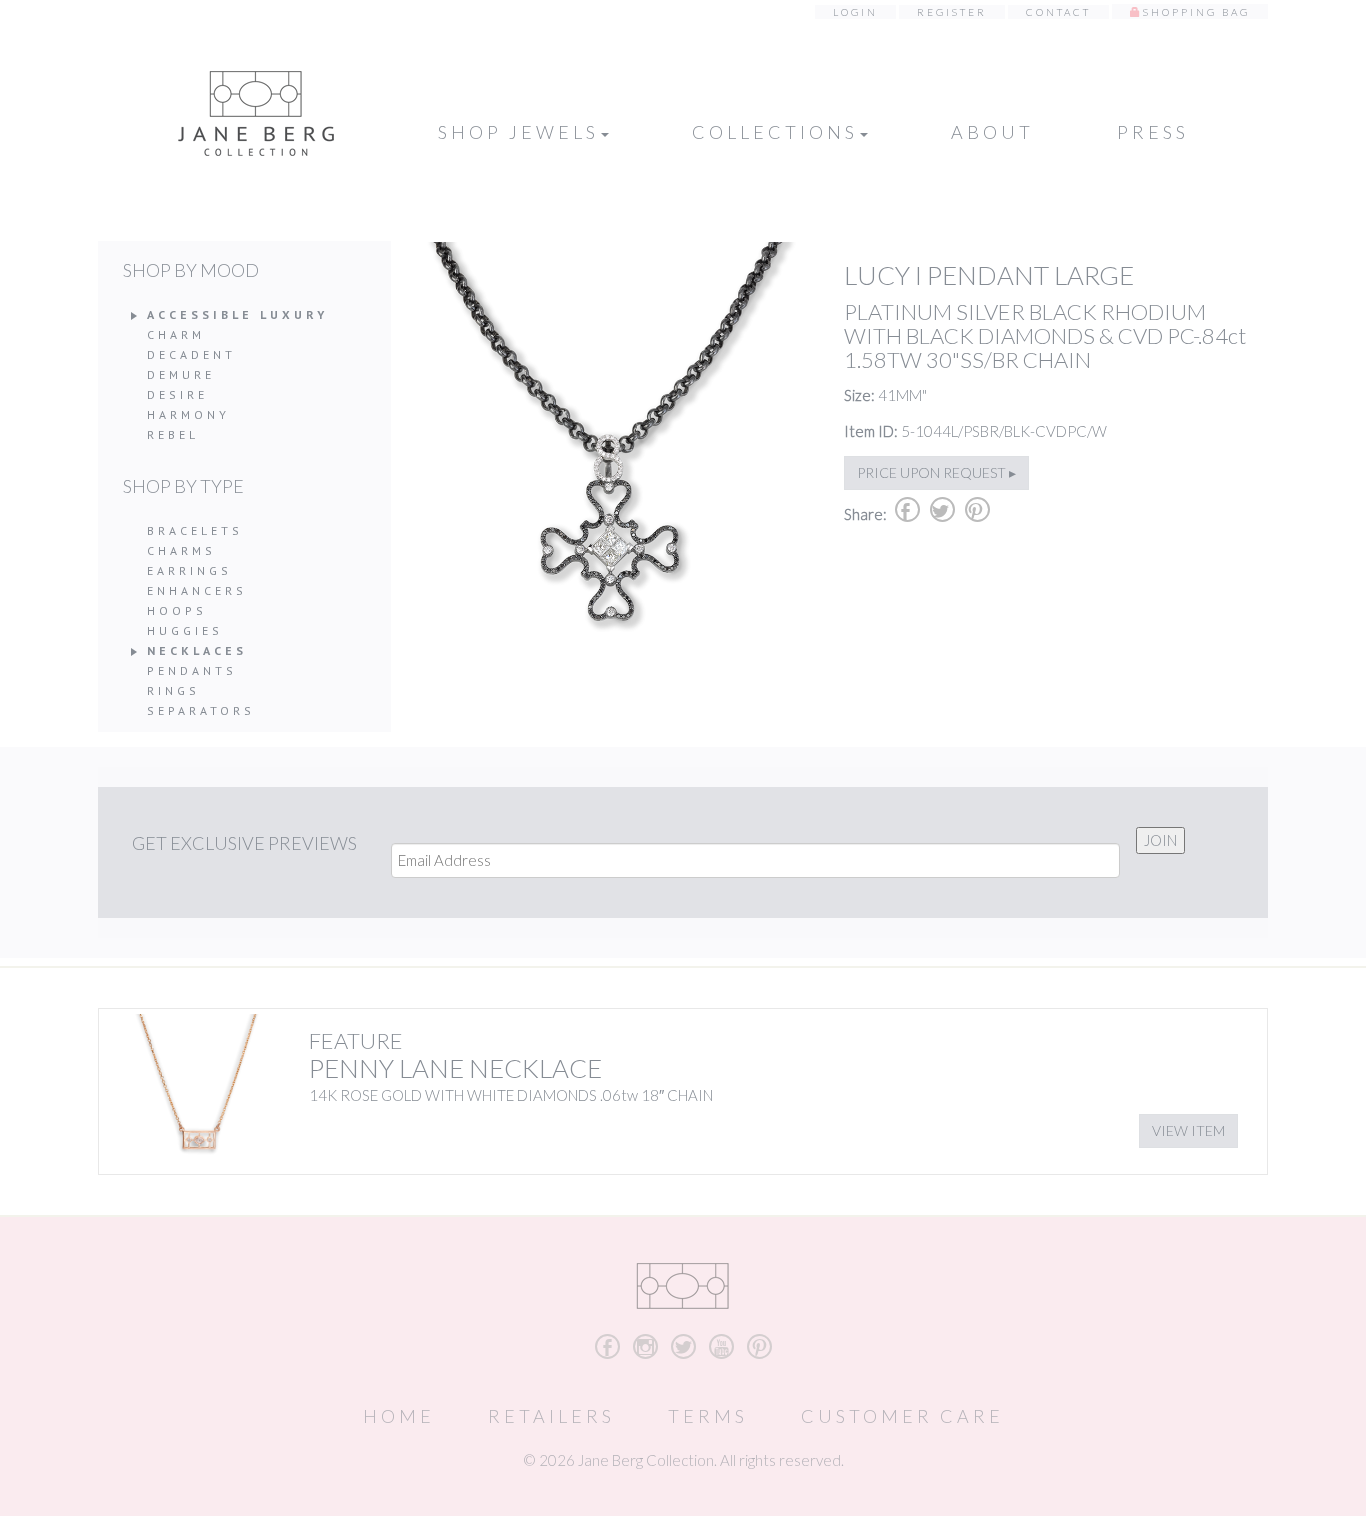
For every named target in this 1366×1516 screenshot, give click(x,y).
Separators (201, 710)
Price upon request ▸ (936, 472)
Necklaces (197, 650)
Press (1153, 132)
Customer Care (902, 1416)
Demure (181, 374)
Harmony (188, 414)
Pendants (192, 670)
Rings (173, 690)
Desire (177, 394)
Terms (708, 1416)
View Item (1188, 1130)
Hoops (177, 610)
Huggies (185, 630)
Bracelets (195, 530)
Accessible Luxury (237, 314)
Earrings (189, 570)
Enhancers (197, 590)
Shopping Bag (1196, 12)
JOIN (1160, 840)
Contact (1058, 12)
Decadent (191, 354)
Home (399, 1416)
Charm (176, 334)
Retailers (551, 1416)
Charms (181, 550)
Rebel (173, 434)
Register (952, 12)
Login (855, 12)
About (992, 132)
